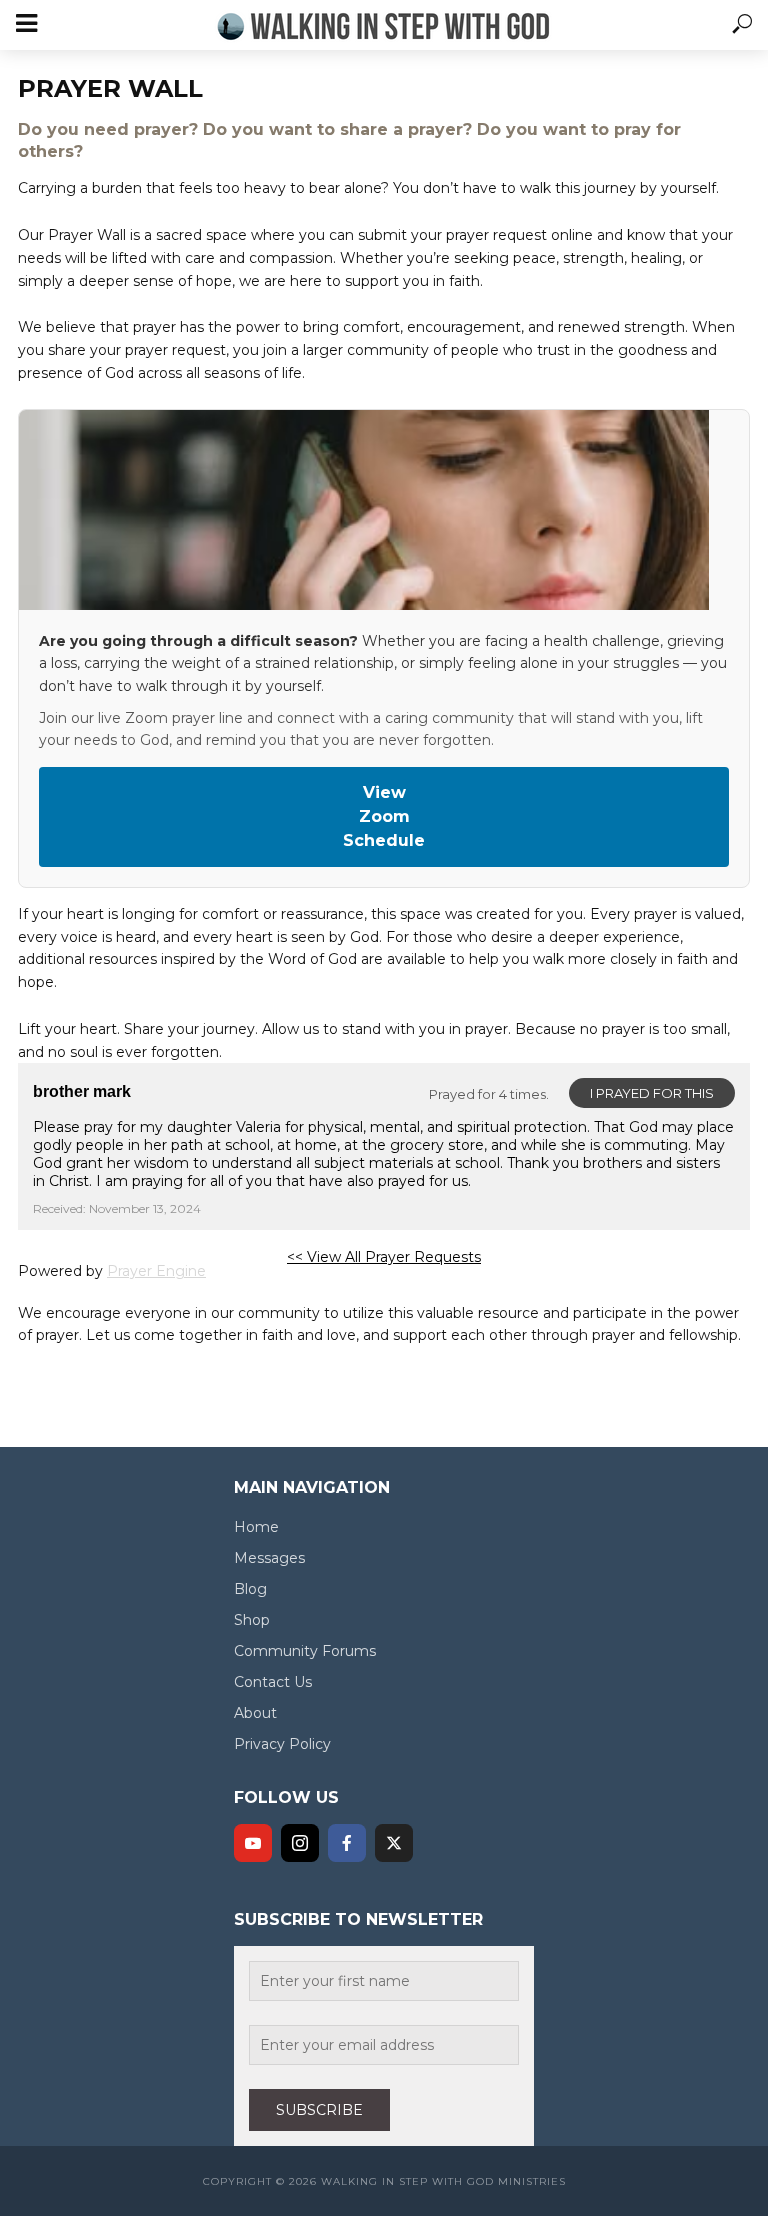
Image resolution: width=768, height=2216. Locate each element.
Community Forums (305, 1651)
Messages (269, 1558)
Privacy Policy (282, 1744)
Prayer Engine (156, 1271)
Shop (252, 1620)
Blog (250, 1589)
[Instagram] (300, 1843)
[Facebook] (347, 1843)
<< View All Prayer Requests (384, 1257)
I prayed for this (652, 1093)
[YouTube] (253, 1843)
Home (256, 1527)
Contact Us (273, 1682)
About (255, 1713)
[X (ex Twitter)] (394, 1843)
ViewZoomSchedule (384, 816)
